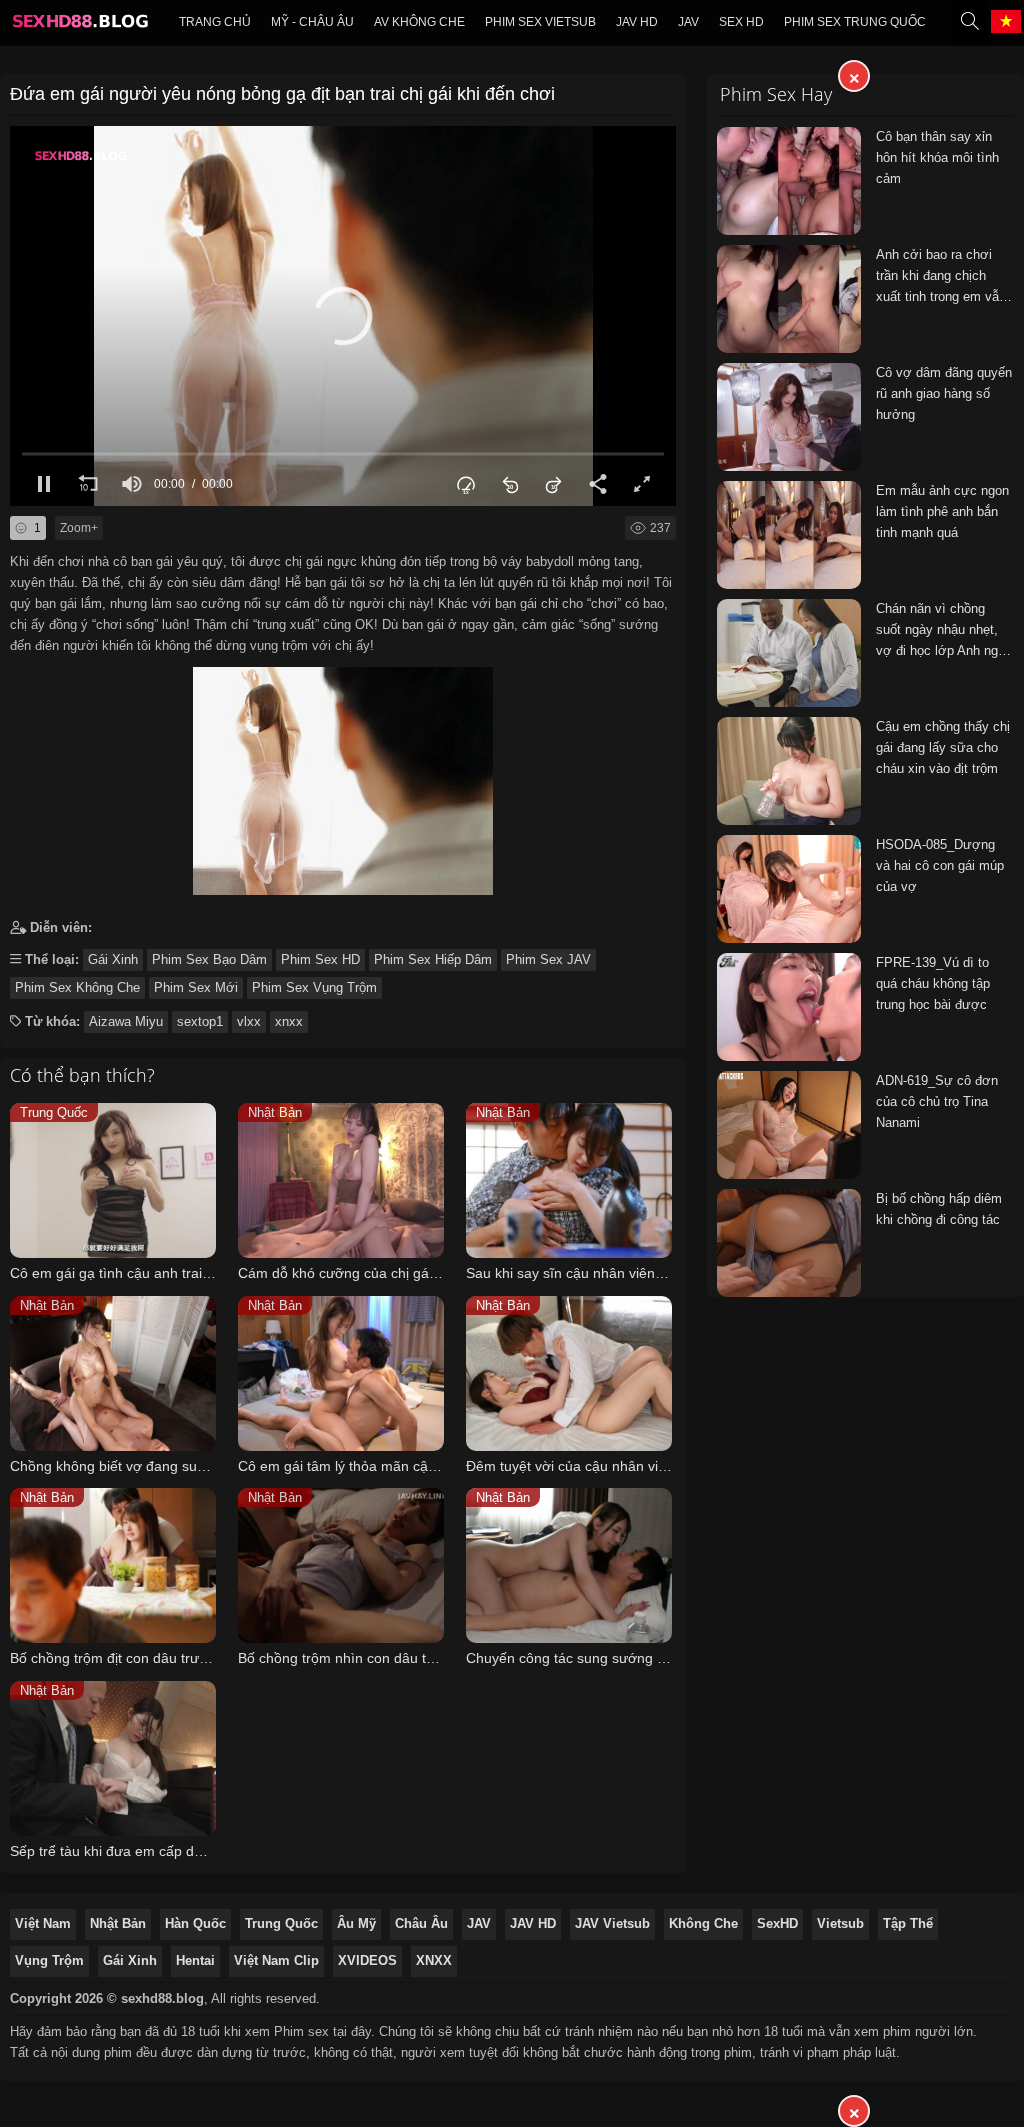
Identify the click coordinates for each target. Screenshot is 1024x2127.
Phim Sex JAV (548, 959)
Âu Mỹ (356, 1923)
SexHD (777, 1923)
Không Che (703, 1923)
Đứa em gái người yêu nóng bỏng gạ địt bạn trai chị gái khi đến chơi (282, 94)
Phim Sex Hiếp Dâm (433, 959)
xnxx (289, 1021)
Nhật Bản (118, 1923)
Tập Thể (908, 1923)
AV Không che (419, 22)
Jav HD (637, 22)
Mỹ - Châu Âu (312, 22)
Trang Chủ (215, 22)
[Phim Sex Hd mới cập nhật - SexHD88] (79, 26)
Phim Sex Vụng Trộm (314, 987)
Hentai (195, 1960)
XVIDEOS (367, 1960)
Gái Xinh (113, 959)
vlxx (249, 1021)
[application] (343, 316)
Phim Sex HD (320, 959)
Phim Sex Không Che (77, 987)
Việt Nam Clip (276, 1960)
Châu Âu (421, 1923)
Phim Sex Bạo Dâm (209, 959)
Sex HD (741, 22)
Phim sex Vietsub (540, 22)
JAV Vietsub (612, 1923)
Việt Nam (43, 1923)
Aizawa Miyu (126, 1021)
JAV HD (533, 1923)
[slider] (343, 453)
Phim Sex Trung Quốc (855, 22)
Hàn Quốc (195, 1923)
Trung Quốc (281, 1923)
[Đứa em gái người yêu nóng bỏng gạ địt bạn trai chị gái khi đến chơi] (343, 776)
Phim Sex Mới (196, 987)
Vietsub (840, 1923)
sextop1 (200, 1021)
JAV (688, 22)
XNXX (434, 1960)
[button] (343, 316)
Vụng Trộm (49, 1960)
